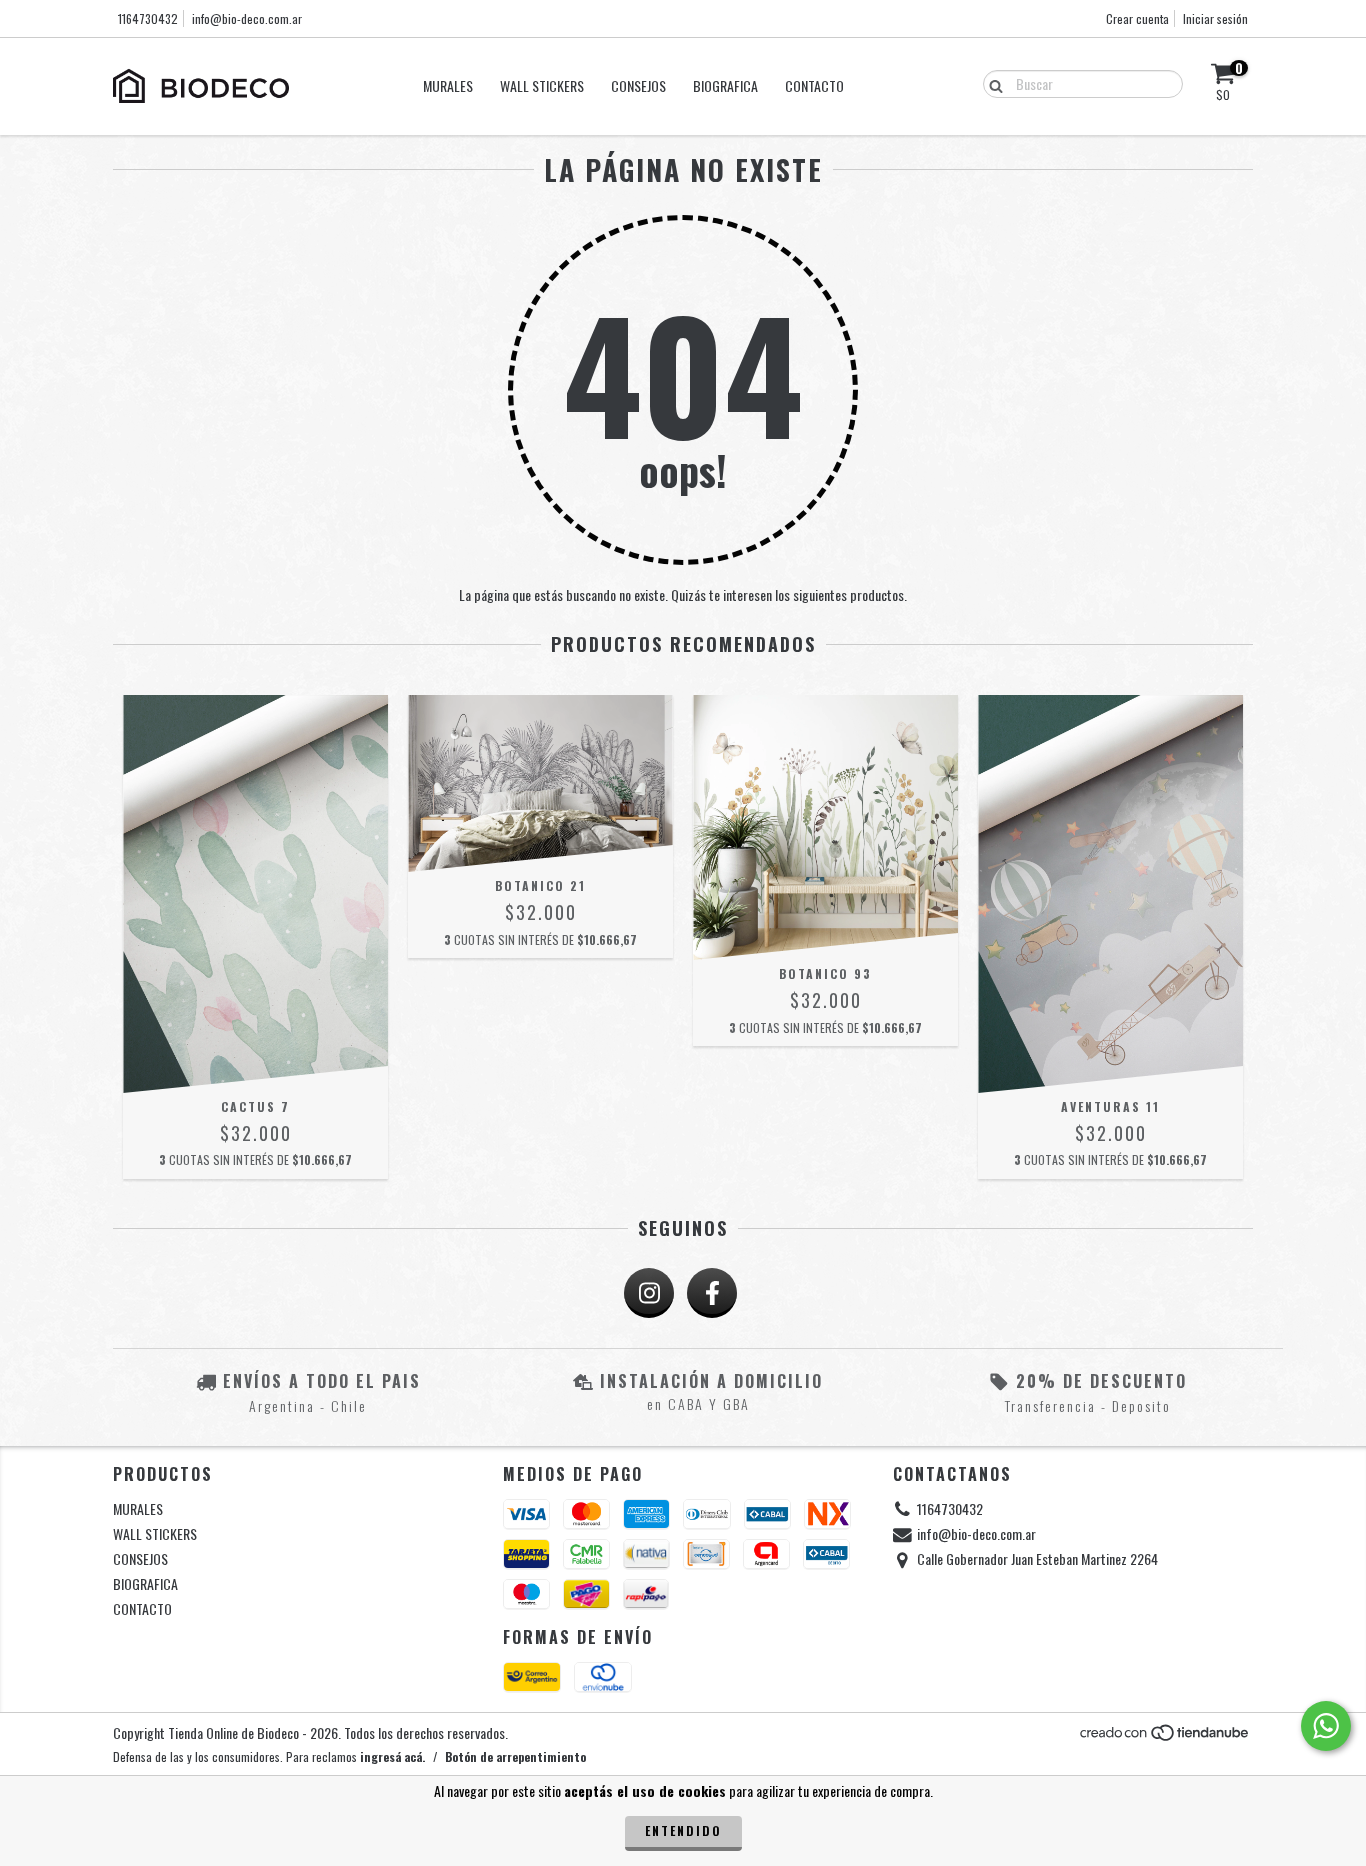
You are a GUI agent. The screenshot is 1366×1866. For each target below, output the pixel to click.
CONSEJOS (638, 85)
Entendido (683, 1830)
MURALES (448, 85)
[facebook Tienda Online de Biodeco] (712, 1293)
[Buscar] (991, 83)
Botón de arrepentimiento (515, 1756)
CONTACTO (814, 85)
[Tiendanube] (1165, 1736)
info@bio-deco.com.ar (247, 18)
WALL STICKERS (542, 85)
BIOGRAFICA (725, 85)
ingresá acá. (392, 1756)
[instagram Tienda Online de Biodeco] (649, 1293)
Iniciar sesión (1215, 18)
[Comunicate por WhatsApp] (1326, 1726)
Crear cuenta (1137, 18)
